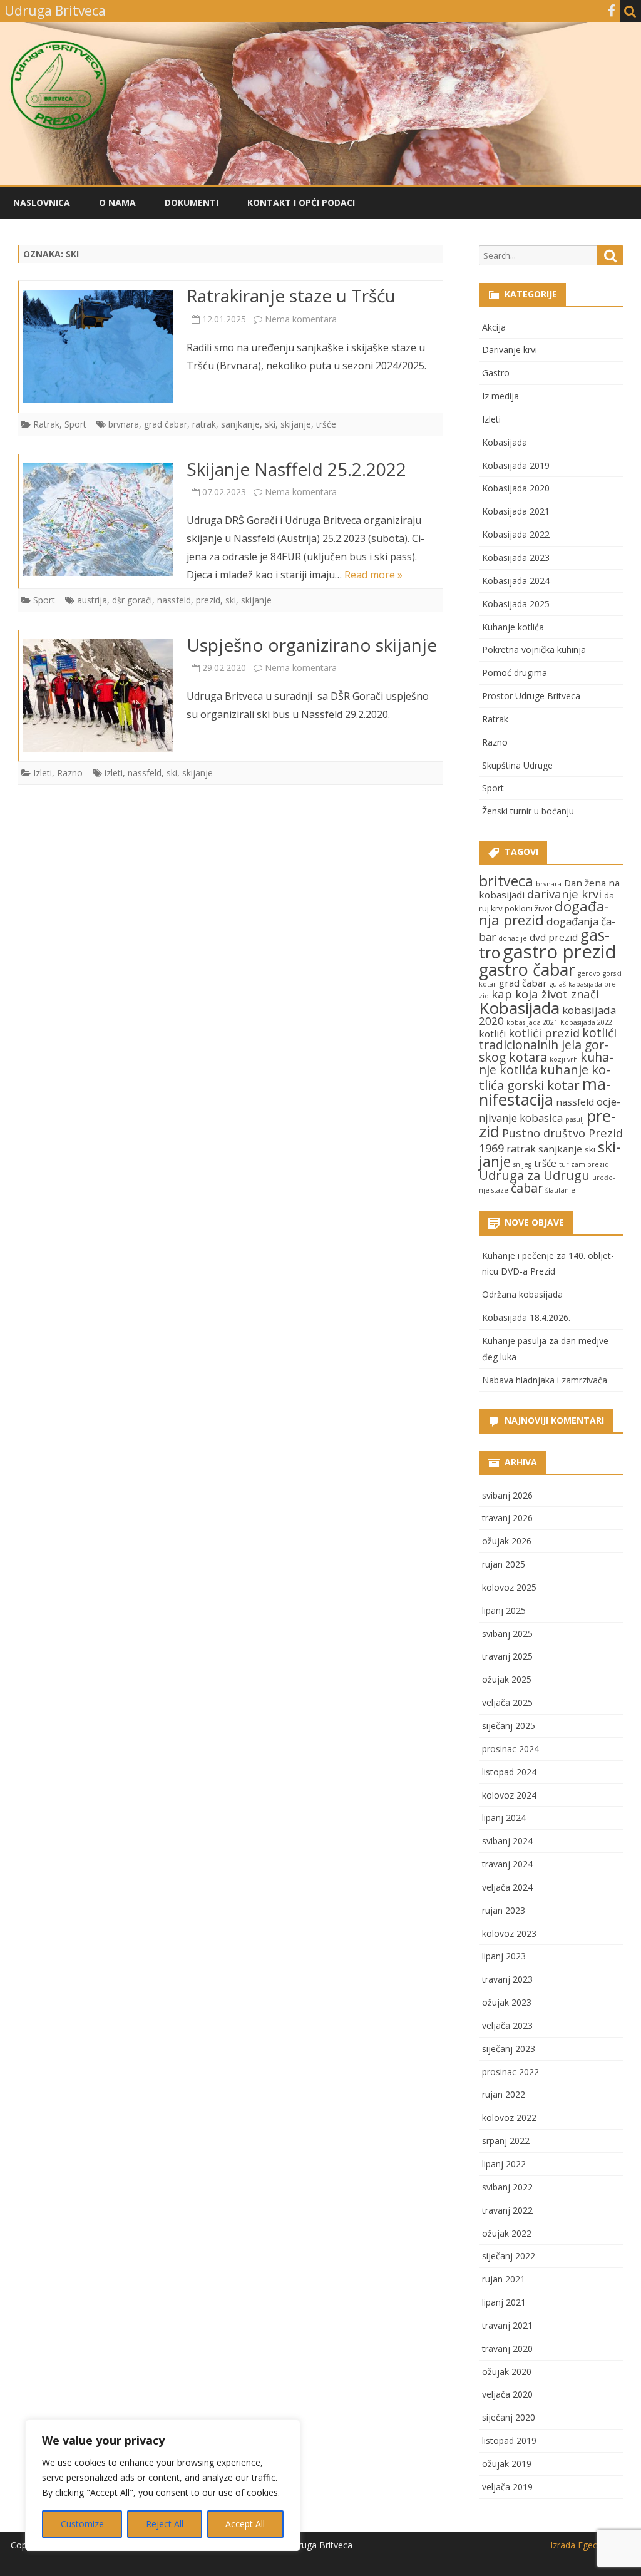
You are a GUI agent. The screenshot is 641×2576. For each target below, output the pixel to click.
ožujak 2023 (507, 2002)
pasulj (575, 1119)
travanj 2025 (507, 1656)
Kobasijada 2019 (516, 465)
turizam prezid (584, 1164)
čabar (527, 1188)
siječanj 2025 (509, 1726)
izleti (114, 773)
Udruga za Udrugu (534, 1175)
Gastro (496, 373)
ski (270, 424)
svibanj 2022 (507, 2187)
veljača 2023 (507, 2025)
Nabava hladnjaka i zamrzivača (545, 1380)
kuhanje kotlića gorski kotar (545, 1077)
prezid (208, 600)
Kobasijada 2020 (516, 488)
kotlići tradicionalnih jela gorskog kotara (548, 1045)
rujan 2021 (504, 2279)
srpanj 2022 (506, 2141)
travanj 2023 (507, 1979)
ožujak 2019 (507, 2464)
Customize (82, 2524)
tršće (326, 424)
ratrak (204, 424)
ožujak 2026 (507, 1541)
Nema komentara (301, 319)
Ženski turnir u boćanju (528, 811)
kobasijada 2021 (532, 1022)
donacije (513, 938)
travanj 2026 (507, 1518)
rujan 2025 (504, 1564)
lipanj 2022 (504, 2164)
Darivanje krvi (510, 350)
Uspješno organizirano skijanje (312, 645)
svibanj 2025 (507, 1634)
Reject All (165, 2524)
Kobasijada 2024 (516, 581)
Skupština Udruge (517, 765)
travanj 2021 (507, 2325)
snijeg (522, 1164)
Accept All (245, 2524)
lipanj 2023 (504, 1956)
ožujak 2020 (507, 2372)
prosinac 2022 (510, 2072)
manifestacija (545, 1092)
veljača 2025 (507, 1702)
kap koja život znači (545, 994)
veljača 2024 (507, 1887)
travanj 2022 (507, 2210)
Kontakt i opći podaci (301, 203)
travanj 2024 (507, 1864)
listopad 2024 (509, 1772)
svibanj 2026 (507, 1495)
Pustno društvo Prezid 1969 (551, 1140)
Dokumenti (192, 203)
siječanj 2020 (509, 2417)
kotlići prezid (544, 1033)
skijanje (296, 424)
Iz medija (500, 396)
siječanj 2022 (509, 2256)
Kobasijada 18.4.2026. (526, 1317)
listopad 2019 (509, 2440)
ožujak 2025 (507, 1679)
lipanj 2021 (504, 2302)
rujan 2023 (504, 1910)
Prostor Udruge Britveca (531, 696)
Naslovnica (42, 203)
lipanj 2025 (504, 1610)
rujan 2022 (504, 2094)
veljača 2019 (507, 2487)
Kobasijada (505, 442)
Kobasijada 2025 (516, 604)
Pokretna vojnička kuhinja (534, 649)
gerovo (589, 973)
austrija (92, 600)
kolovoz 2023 (509, 1933)
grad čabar (166, 424)
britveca (506, 881)
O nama (117, 203)
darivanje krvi (564, 894)
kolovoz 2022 (509, 2117)
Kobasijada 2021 (516, 511)
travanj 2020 (507, 2348)
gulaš (558, 984)
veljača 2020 (507, 2394)
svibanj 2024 (507, 1841)
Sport (75, 424)
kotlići (492, 1034)
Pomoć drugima (515, 673)
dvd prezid (554, 937)
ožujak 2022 (507, 2233)
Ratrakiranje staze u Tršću (291, 295)
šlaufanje (560, 1190)
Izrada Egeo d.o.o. (587, 2545)
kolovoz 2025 (509, 1587)
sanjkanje (240, 424)
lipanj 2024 (504, 1818)
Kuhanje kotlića (513, 627)
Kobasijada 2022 (516, 534)
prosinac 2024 (510, 1749)
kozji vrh (564, 1059)
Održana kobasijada (522, 1294)
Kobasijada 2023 (516, 557)
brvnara (124, 424)
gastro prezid (560, 952)
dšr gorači (132, 600)
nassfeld (174, 600)
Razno (70, 773)
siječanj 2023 (509, 2049)
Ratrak (46, 424)
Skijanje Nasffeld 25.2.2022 (296, 469)
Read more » (373, 575)
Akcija (494, 327)
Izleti (43, 773)
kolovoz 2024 (509, 1795)
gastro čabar (527, 969)
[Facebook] (612, 11)
